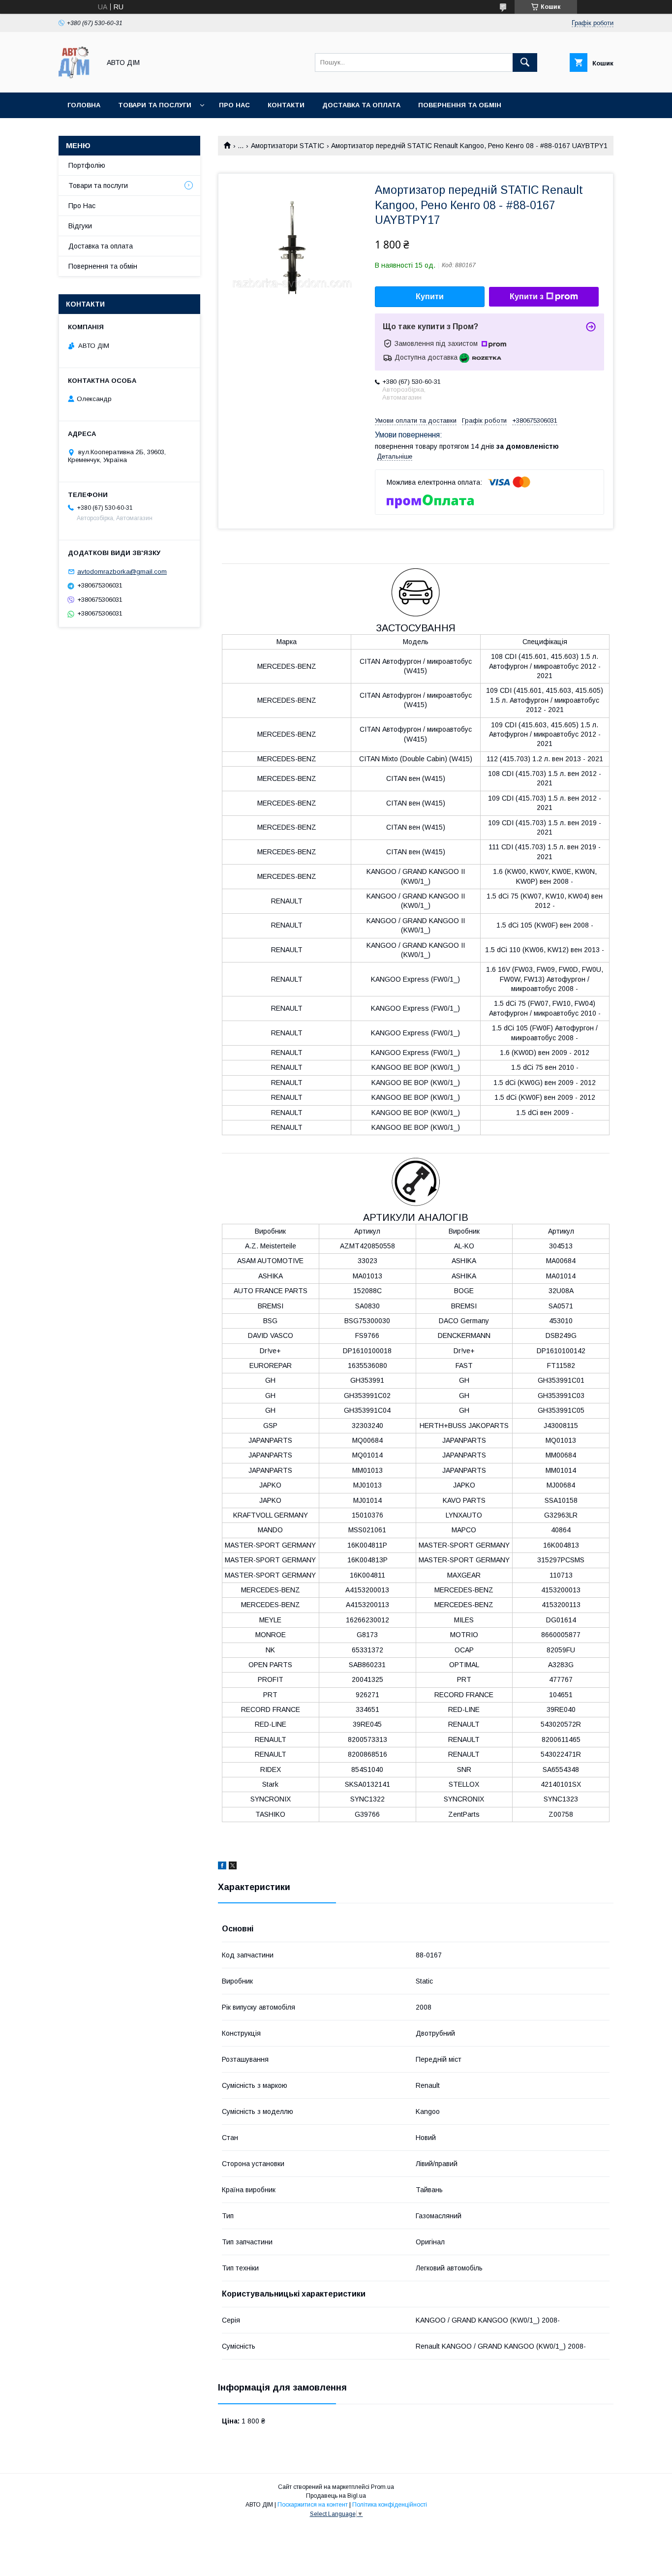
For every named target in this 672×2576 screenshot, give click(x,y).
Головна (84, 105)
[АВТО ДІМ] (77, 80)
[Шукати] (525, 62)
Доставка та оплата (361, 105)
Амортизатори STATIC (288, 146)
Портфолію (87, 165)
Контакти (286, 105)
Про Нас (82, 206)
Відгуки (80, 226)
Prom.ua (382, 2487)
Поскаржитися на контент (313, 2505)
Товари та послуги (155, 105)
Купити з (527, 296)
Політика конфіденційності (390, 2505)
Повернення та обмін (103, 266)
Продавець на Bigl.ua (336, 2496)
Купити (430, 296)
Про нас (234, 105)
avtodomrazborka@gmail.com (122, 572)
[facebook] (222, 1867)
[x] (233, 1867)
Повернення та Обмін (460, 105)
